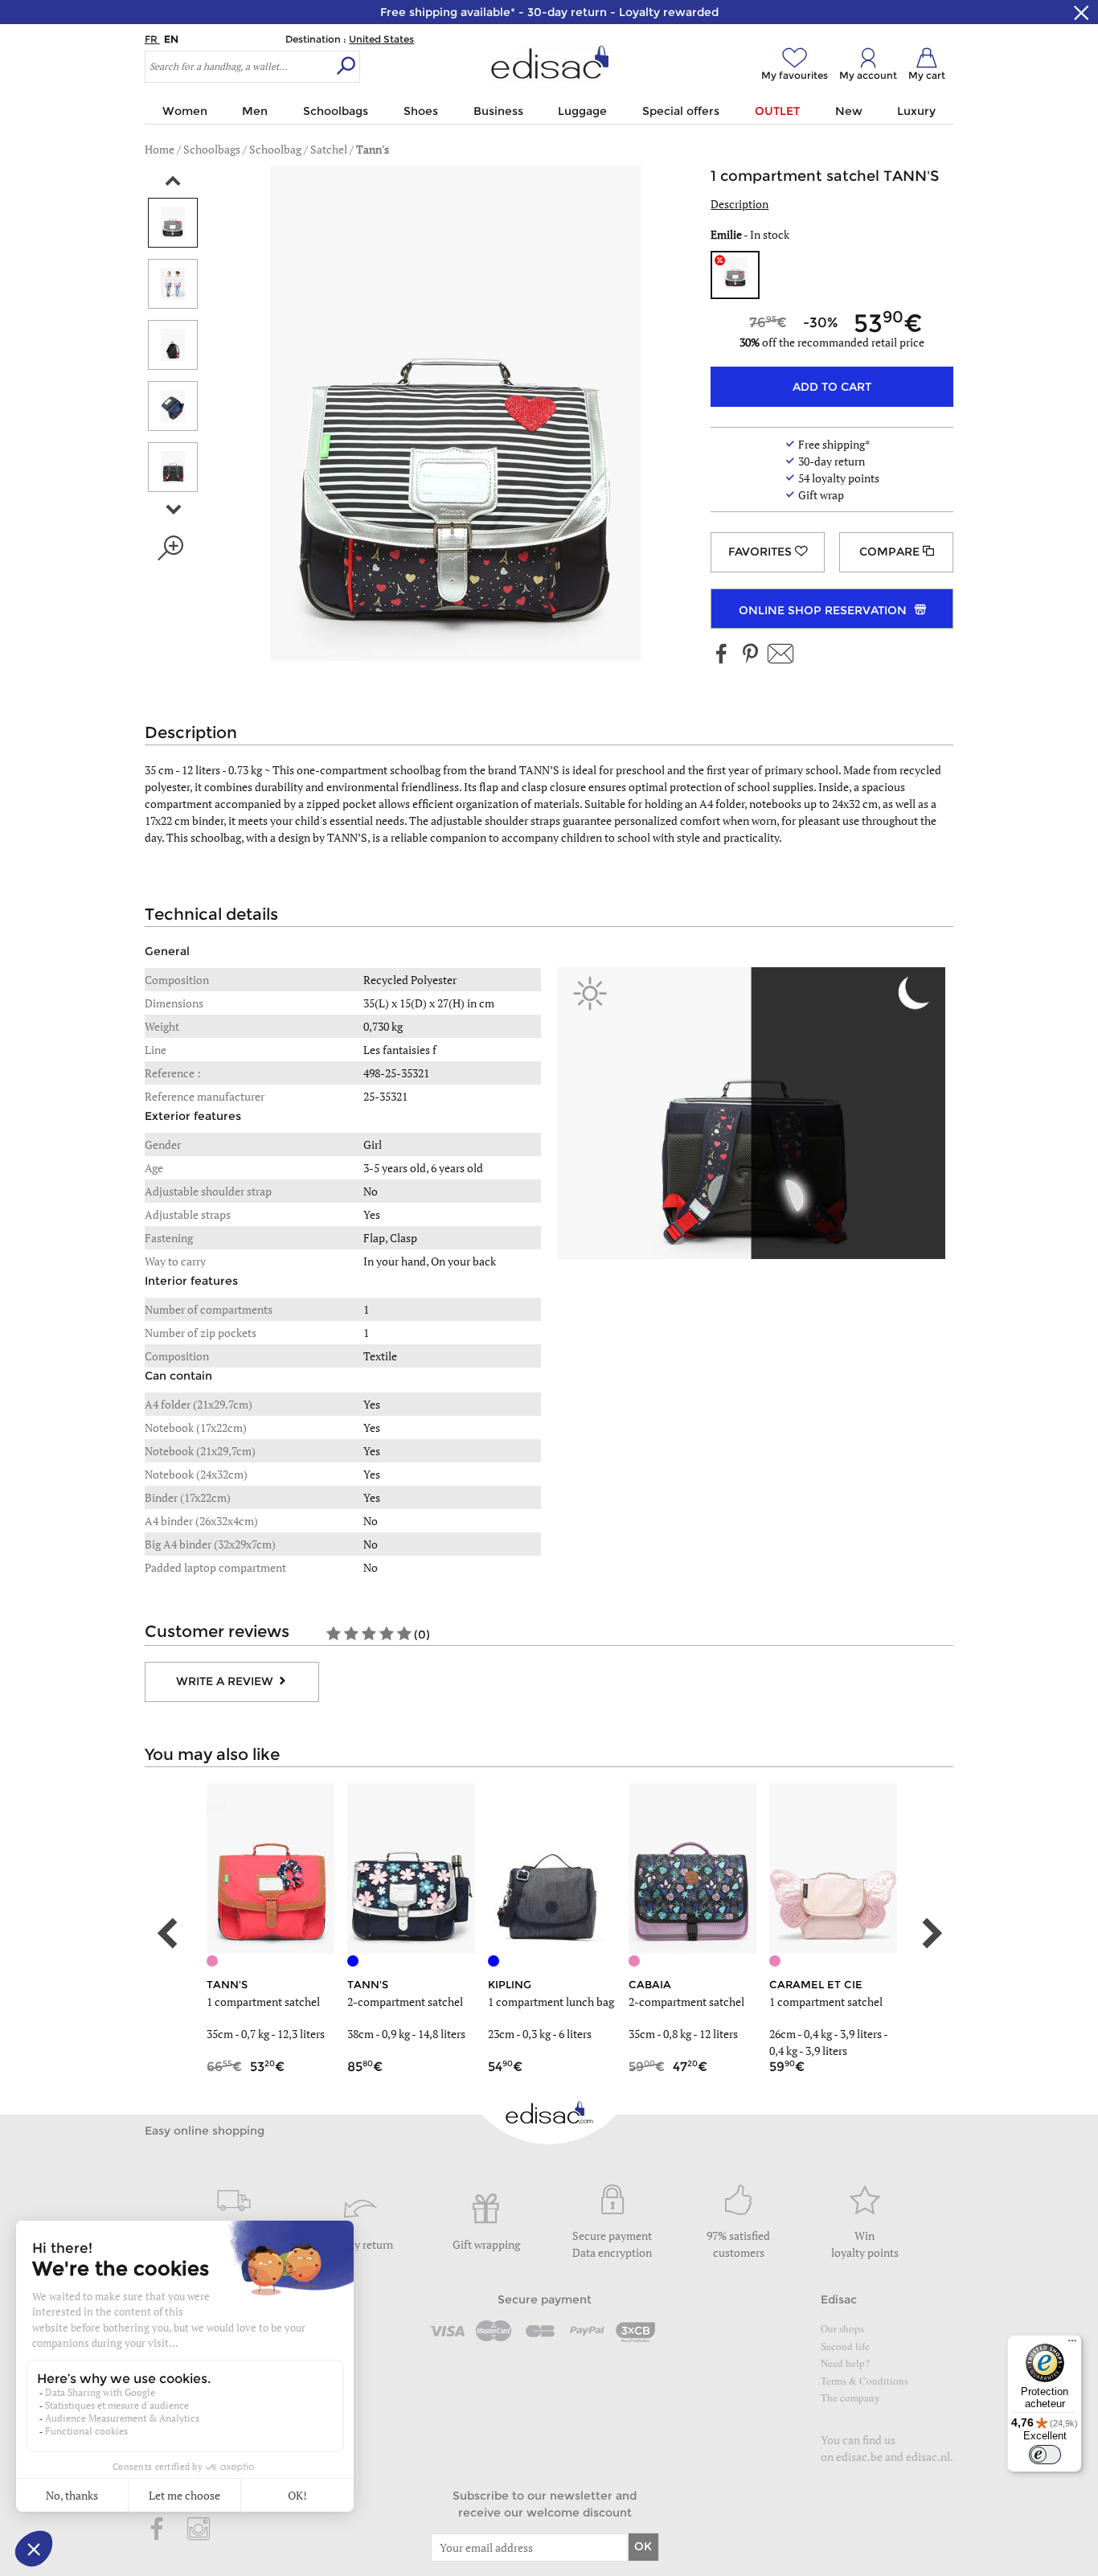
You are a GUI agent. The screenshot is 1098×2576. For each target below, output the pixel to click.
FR (152, 39)
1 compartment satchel (263, 2002)
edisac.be (859, 2457)
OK (643, 2546)
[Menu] (1072, 2344)
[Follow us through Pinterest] (750, 655)
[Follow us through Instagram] (199, 2530)
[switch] (1045, 2455)
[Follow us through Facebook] (722, 655)
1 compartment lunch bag (551, 2002)
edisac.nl (928, 2457)
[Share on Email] (780, 655)
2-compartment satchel (405, 2002)
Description (740, 204)
